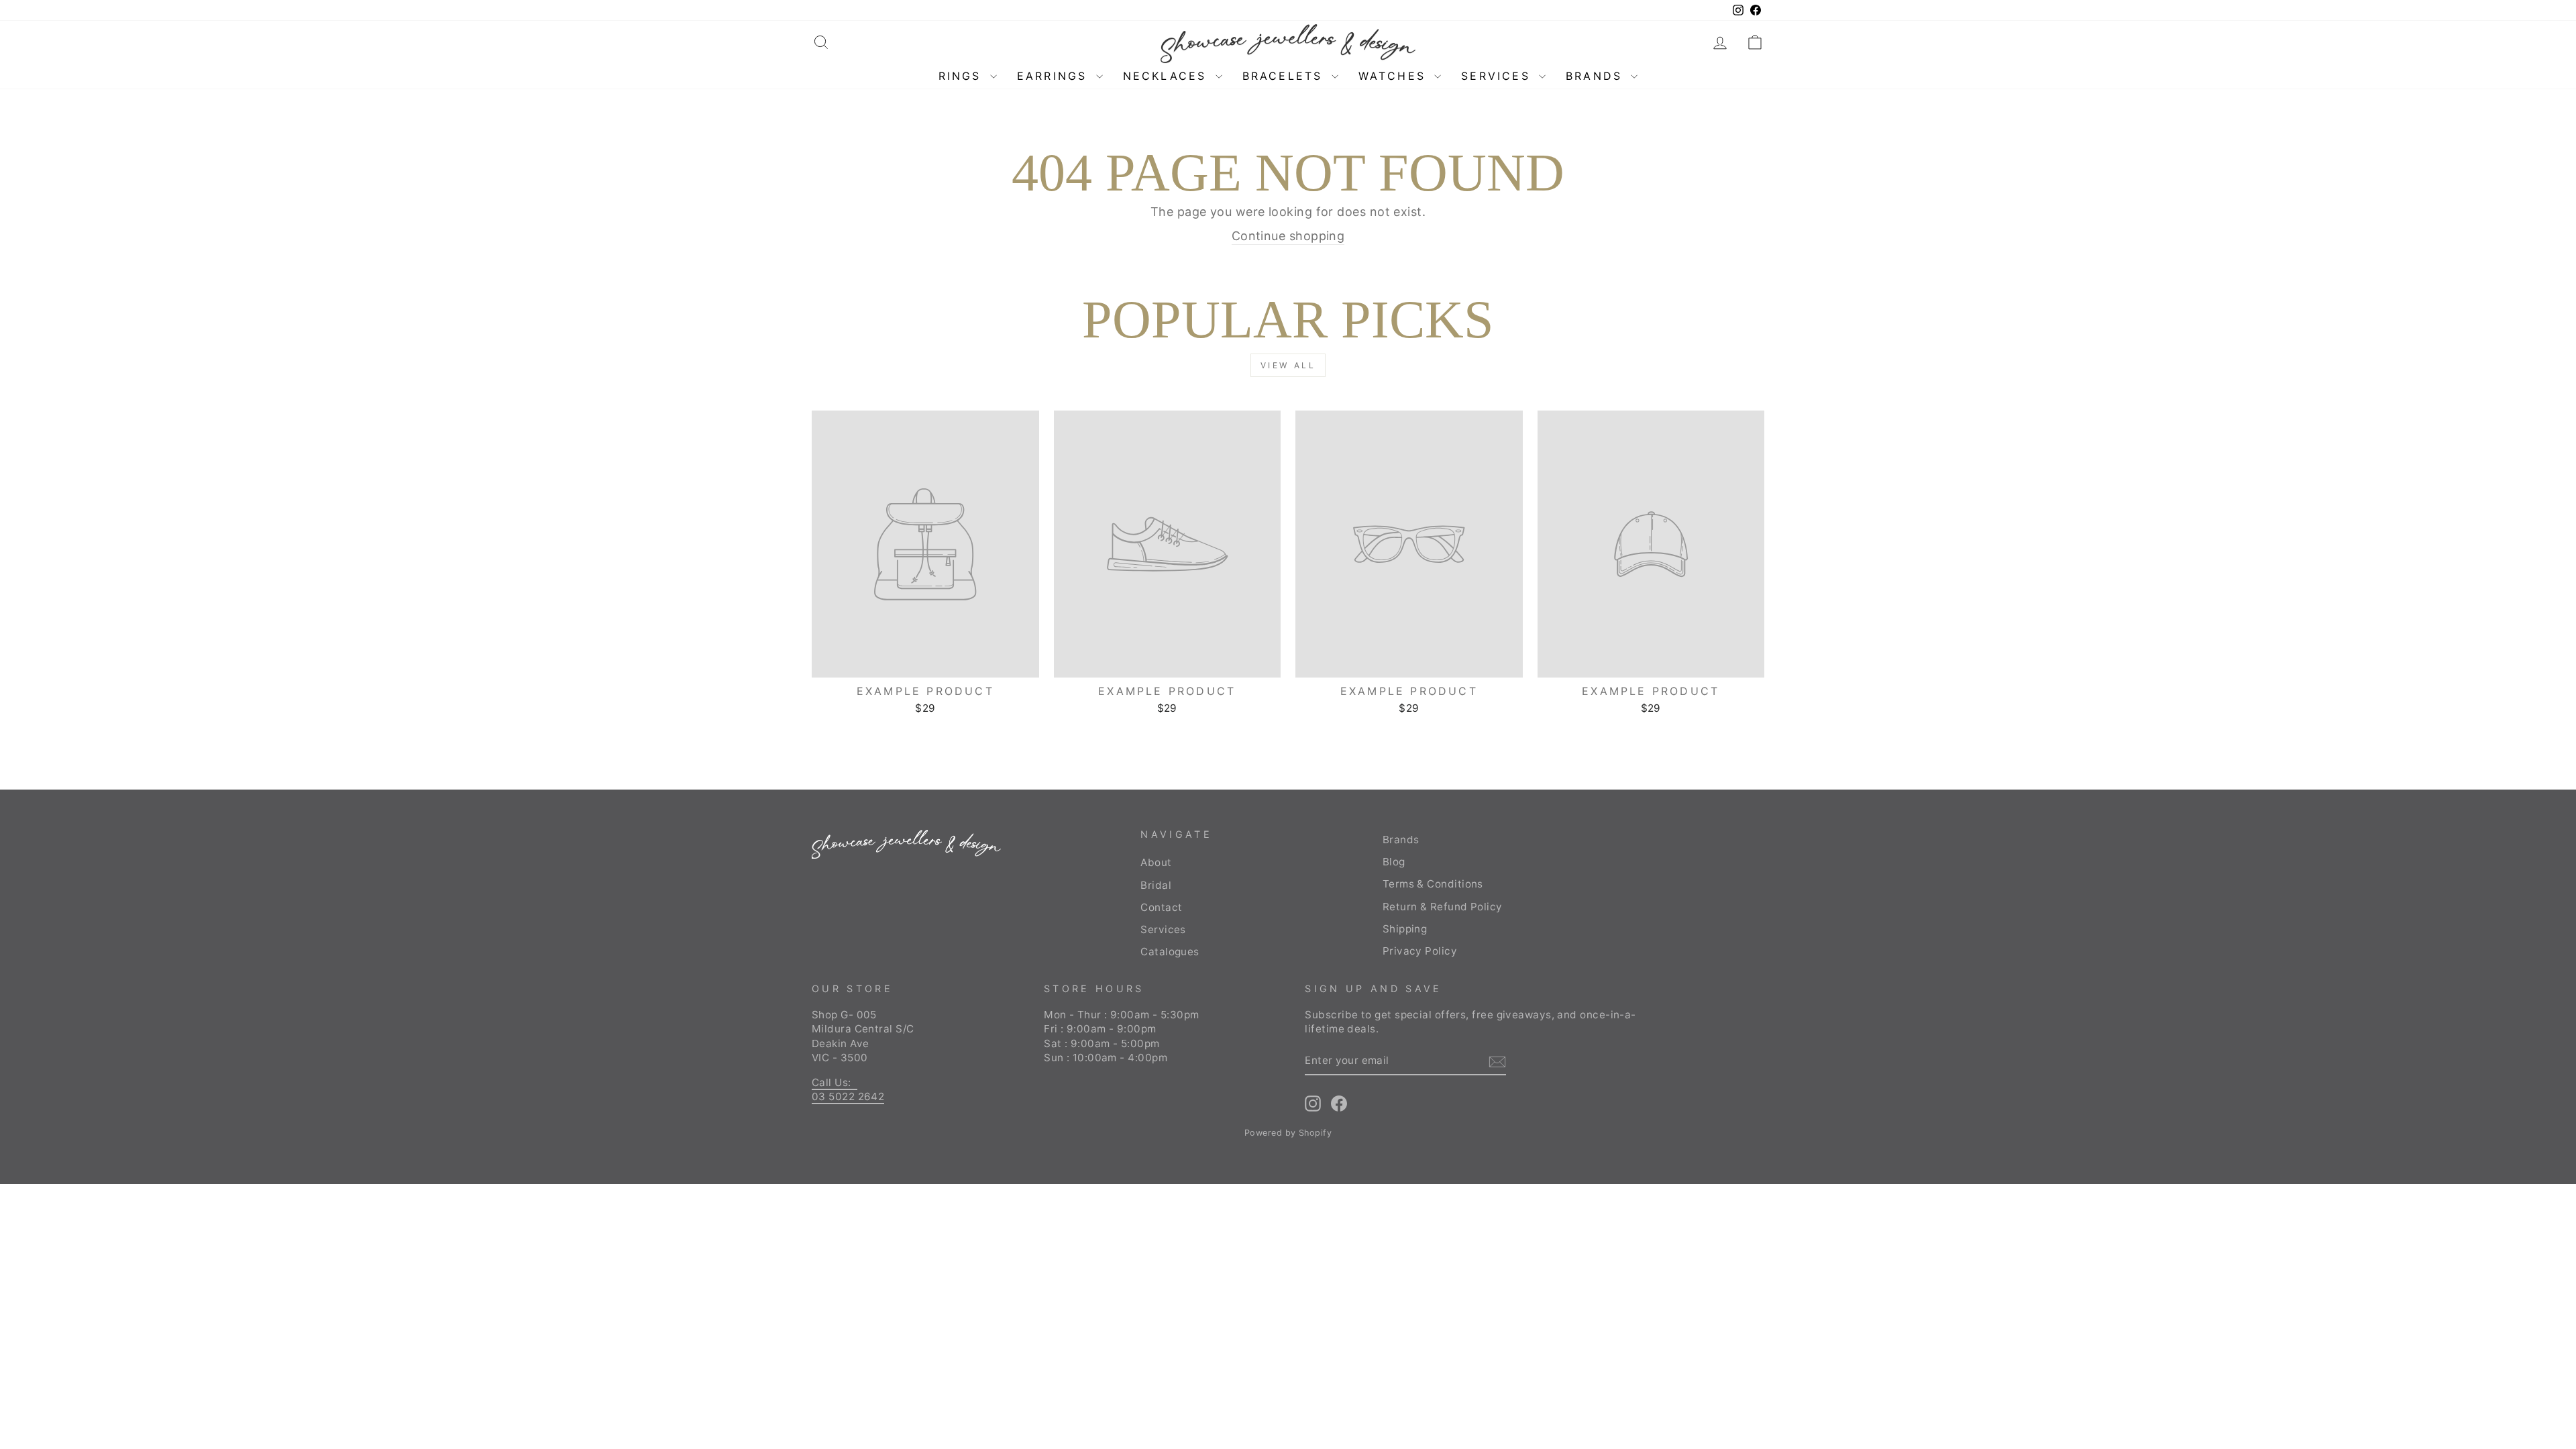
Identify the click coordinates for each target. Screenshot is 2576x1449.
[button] (1755, 42)
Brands (1597, 76)
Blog (1394, 862)
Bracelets (1285, 76)
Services (1498, 76)
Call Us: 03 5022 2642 (848, 1089)
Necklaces (1168, 76)
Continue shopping (1288, 236)
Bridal (1156, 885)
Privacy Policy (1420, 951)
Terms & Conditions (1433, 884)
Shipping (1405, 929)
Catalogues (1170, 952)
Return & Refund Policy (1443, 907)
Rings (963, 76)
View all (1288, 365)
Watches (1395, 76)
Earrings (1055, 76)
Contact (1161, 907)
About (1156, 862)
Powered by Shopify (1288, 1133)
